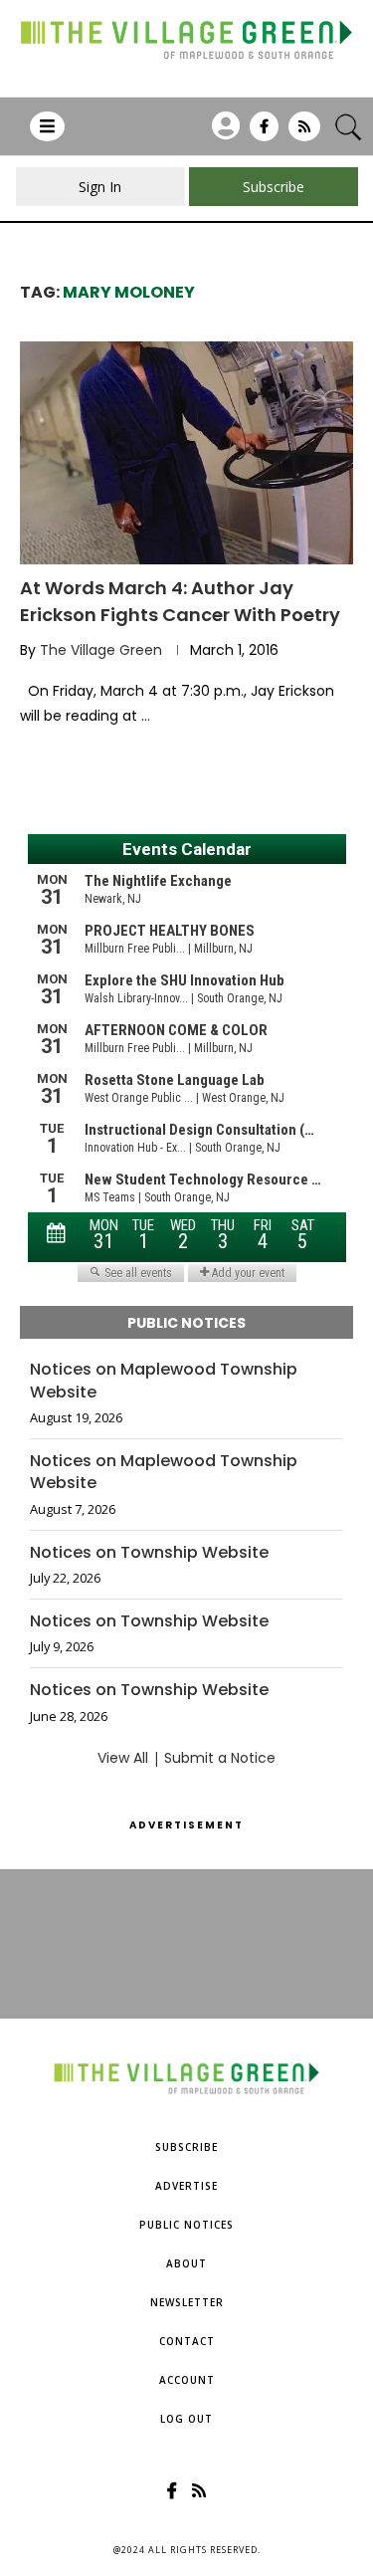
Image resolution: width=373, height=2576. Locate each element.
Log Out (186, 2419)
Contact (187, 2341)
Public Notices (186, 2225)
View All (123, 1758)
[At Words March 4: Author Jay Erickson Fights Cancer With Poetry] (186, 452)
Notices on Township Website (149, 1553)
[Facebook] (264, 133)
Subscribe (186, 2147)
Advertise (186, 2186)
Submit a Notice (220, 1758)
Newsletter (187, 2302)
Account (187, 2380)
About (186, 2263)
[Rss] (304, 133)
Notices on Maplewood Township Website (164, 1381)
